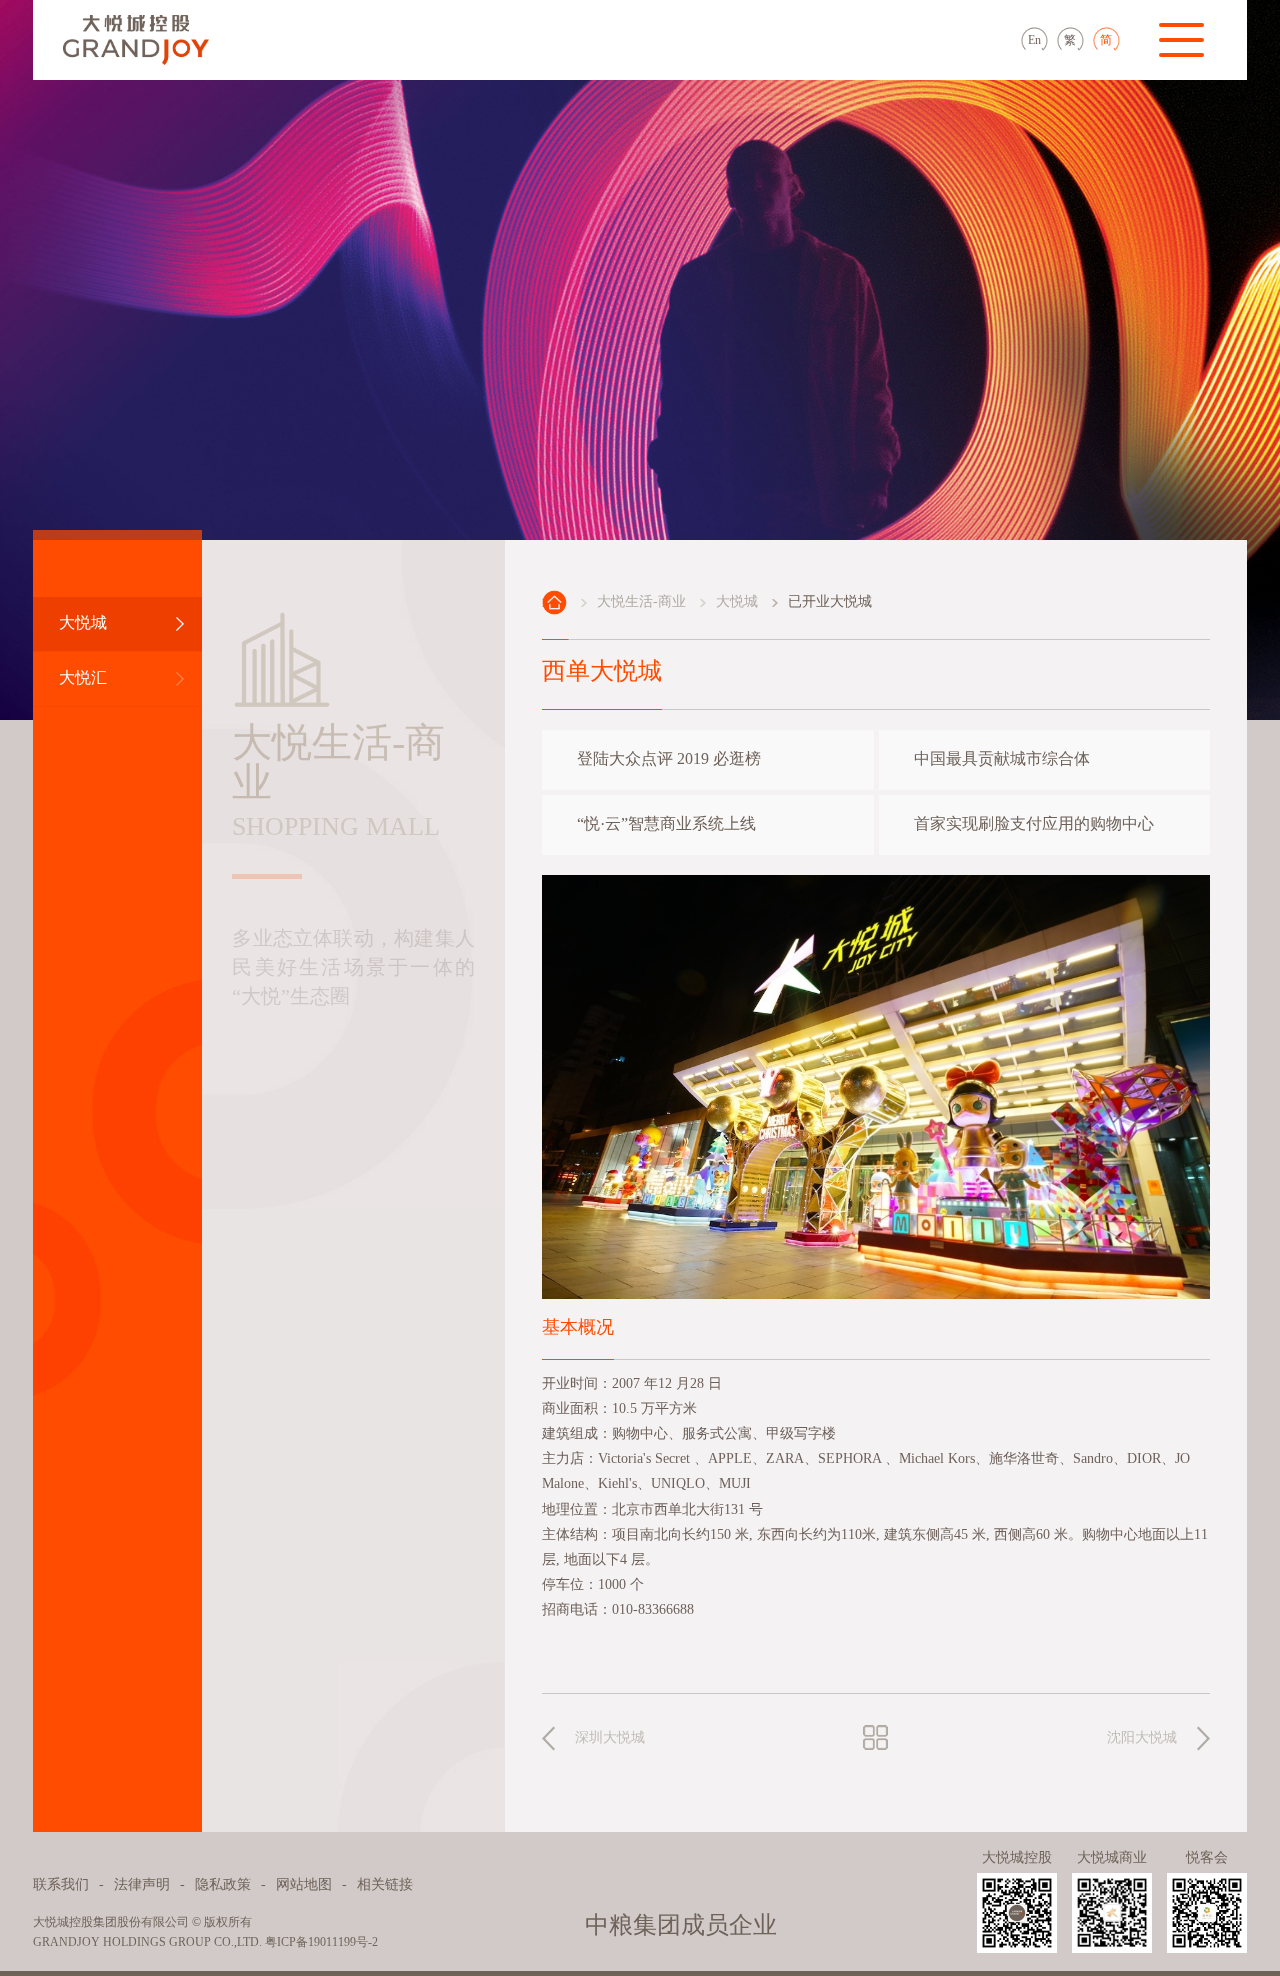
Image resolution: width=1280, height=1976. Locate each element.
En (1034, 40)
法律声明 (142, 1885)
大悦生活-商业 (641, 602)
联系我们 (61, 1885)
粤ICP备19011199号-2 (321, 1942)
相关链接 (385, 1885)
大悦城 (737, 602)
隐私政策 (223, 1885)
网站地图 (304, 1885)
